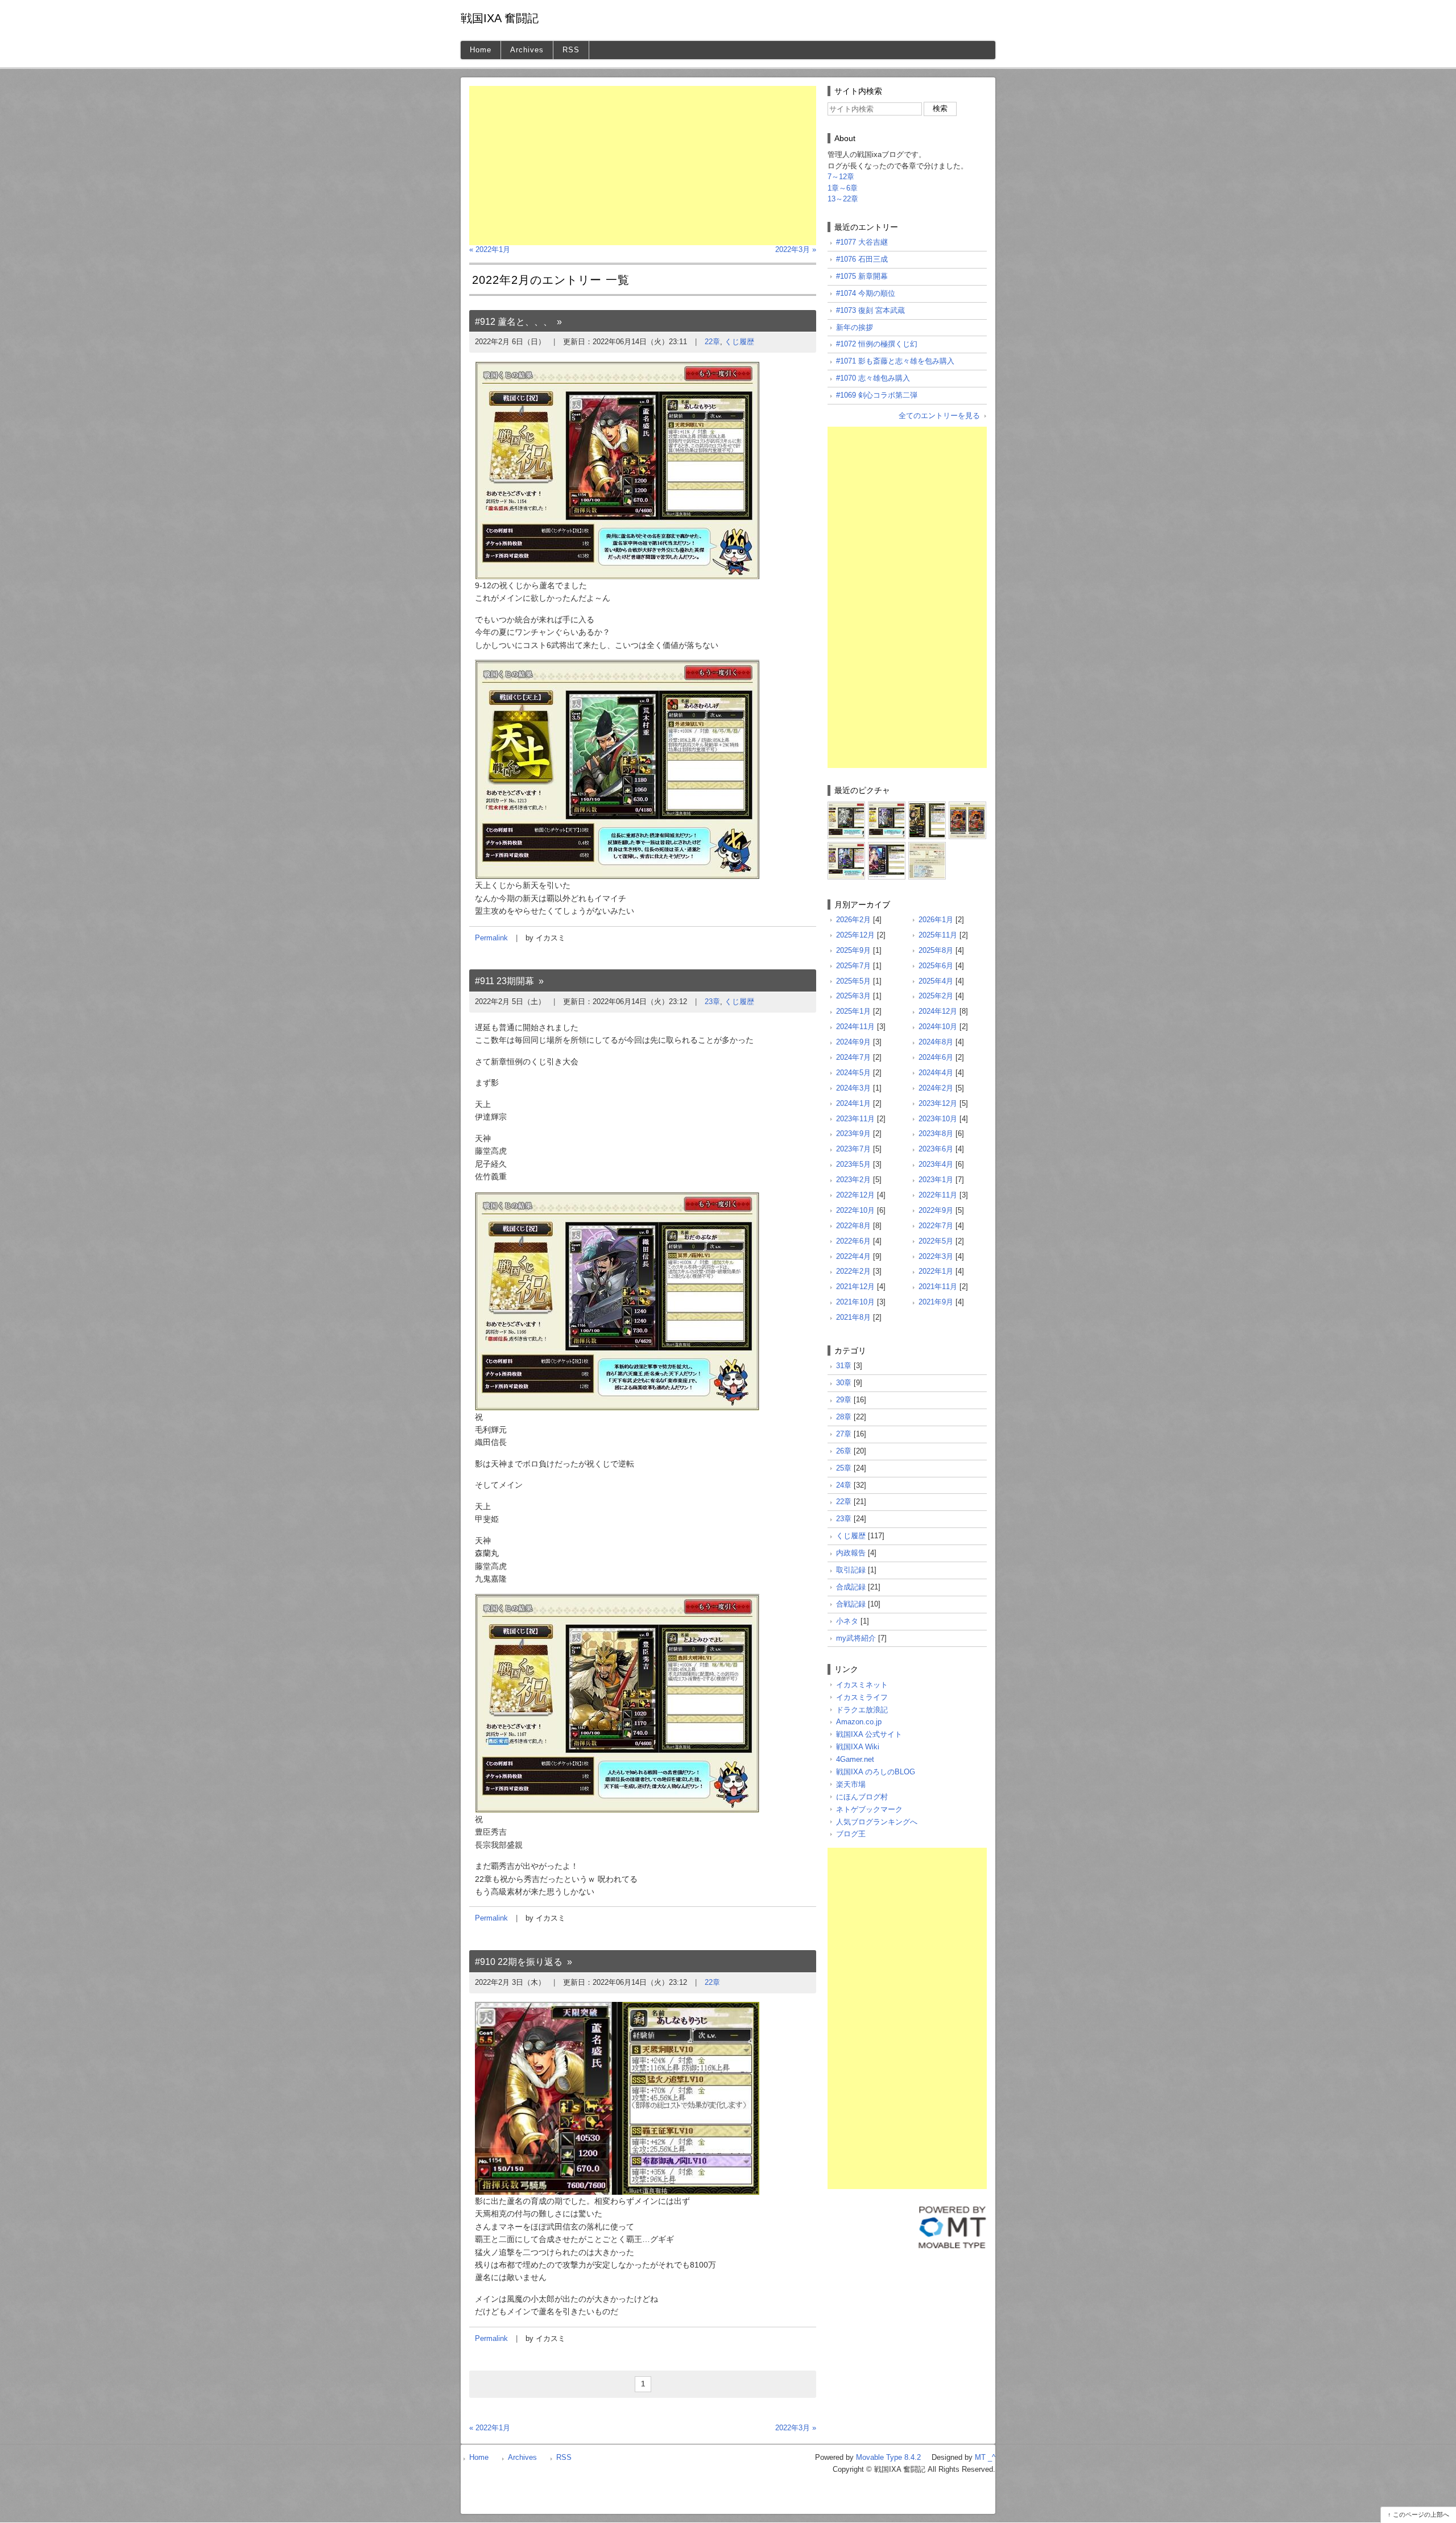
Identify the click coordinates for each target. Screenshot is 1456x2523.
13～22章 (843, 199)
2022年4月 (853, 1256)
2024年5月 (853, 1073)
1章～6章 (843, 188)
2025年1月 (853, 1011)
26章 (844, 1451)
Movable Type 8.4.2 (888, 2457)
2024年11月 (855, 1027)
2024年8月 (936, 1042)
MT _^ (985, 2457)
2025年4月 (936, 981)
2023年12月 (938, 1103)
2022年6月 (853, 1241)
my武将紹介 (856, 1638)
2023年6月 (936, 1149)
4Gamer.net (855, 1759)
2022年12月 (855, 1195)
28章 (844, 1417)
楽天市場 (851, 1784)
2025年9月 (853, 950)
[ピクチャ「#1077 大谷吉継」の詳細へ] (846, 806)
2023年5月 (853, 1164)
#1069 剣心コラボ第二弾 (877, 395)
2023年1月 (936, 1180)
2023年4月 (936, 1164)
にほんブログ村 (862, 1797)
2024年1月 (853, 1103)
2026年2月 (853, 920)
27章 (844, 1434)
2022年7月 (936, 1226)
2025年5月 (853, 981)
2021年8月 (853, 1317)
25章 (844, 1468)
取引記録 (851, 1570)
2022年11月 (938, 1195)
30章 (844, 1383)
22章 (712, 342)
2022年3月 (936, 1256)
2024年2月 (936, 1088)
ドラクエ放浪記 (862, 1710)
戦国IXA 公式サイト (869, 1734)
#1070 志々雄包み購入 (873, 378)
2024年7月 (853, 1057)
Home (481, 50)
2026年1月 (936, 920)
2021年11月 (938, 1287)
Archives (527, 50)
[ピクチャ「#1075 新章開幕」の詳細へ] (927, 806)
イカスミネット (862, 1685)
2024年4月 (936, 1073)
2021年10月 (855, 1302)
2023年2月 (853, 1180)
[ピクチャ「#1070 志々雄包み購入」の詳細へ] (887, 846)
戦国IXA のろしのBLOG (876, 1772)
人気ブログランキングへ (877, 1822)
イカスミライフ (862, 1697)
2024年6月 (936, 1057)
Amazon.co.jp (859, 1722)
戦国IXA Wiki (858, 1747)
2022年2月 (853, 1271)
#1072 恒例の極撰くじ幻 (877, 344)
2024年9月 (853, 1042)
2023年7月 (853, 1149)
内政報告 (851, 1553)
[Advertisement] (643, 166)
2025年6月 (936, 966)
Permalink (491, 938)
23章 (712, 1002)
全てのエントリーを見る (939, 416)
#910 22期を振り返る (519, 1962)
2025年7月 (853, 966)
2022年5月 (936, 1241)
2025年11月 (938, 935)
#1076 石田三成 (862, 259)
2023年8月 (936, 1134)
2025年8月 (936, 950)
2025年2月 (936, 996)
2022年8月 (853, 1226)
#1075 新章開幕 (862, 276)
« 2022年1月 (490, 249)
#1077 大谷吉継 (862, 242)
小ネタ (847, 1621)
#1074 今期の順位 (866, 293)
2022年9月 (936, 1210)
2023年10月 (938, 1119)
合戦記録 (851, 1604)
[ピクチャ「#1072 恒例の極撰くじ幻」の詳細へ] (846, 846)
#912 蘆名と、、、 (514, 322)
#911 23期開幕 (504, 981)
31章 (844, 1366)
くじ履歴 (739, 342)
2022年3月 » (796, 249)
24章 (844, 1485)
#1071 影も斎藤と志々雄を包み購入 (895, 361)
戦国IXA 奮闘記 (500, 18)
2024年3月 (853, 1088)
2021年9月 (936, 1302)
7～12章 (841, 177)
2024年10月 (938, 1027)
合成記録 (851, 1587)
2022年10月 (855, 1210)
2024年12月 (938, 1011)
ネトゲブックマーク (869, 1809)
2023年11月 (855, 1119)
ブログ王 (851, 1834)
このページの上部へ (1421, 2514)
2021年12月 (855, 1287)
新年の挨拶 (855, 327)
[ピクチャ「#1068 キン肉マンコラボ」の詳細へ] (927, 846)
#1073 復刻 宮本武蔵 (870, 310)
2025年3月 (853, 996)
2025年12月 (855, 935)
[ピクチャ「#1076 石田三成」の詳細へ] (887, 806)
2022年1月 (936, 1271)
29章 (844, 1400)
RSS (571, 50)
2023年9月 (853, 1134)
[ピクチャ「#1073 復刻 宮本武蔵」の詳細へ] (967, 806)
